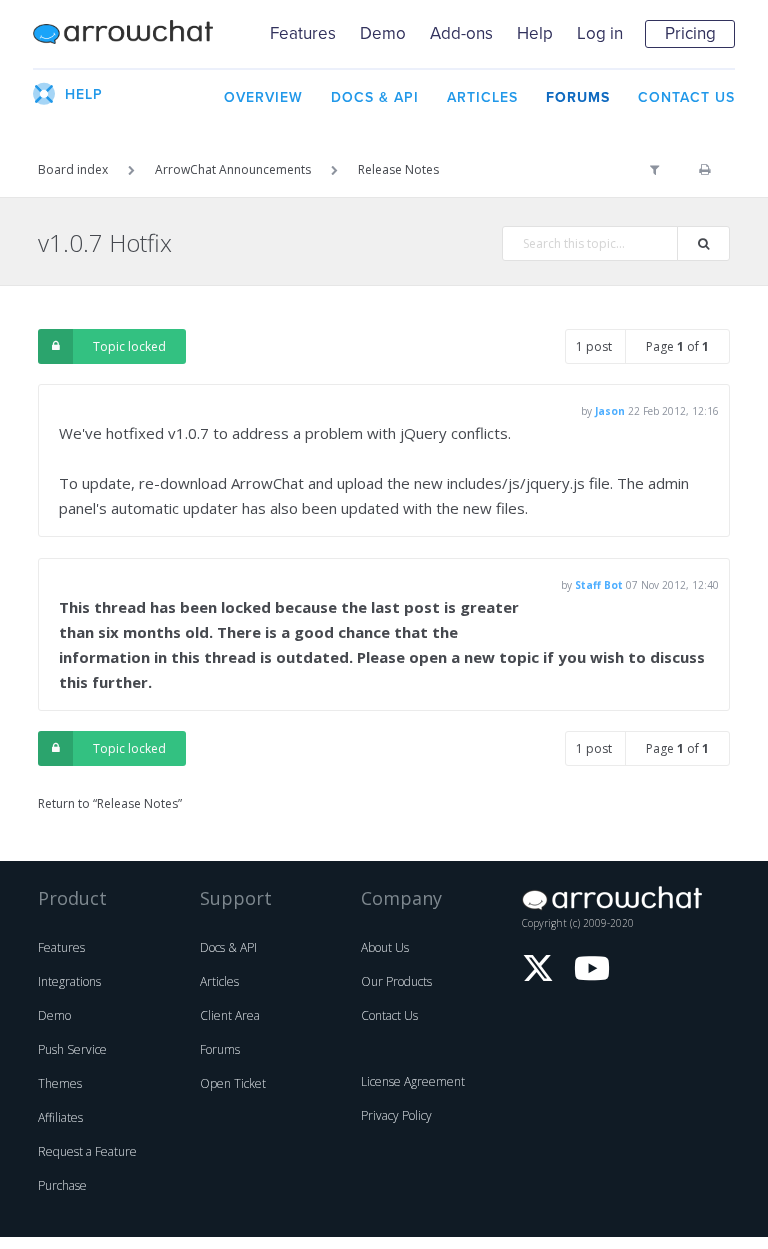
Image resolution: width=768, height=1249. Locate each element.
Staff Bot (599, 585)
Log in (600, 33)
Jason (610, 411)
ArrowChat (123, 34)
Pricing (690, 33)
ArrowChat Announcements (233, 169)
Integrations (69, 981)
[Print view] (704, 170)
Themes (60, 1083)
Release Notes (398, 169)
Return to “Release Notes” (110, 803)
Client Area (230, 1015)
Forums (220, 1049)
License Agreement (413, 1081)
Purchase (62, 1185)
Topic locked (129, 346)
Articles (219, 981)
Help (535, 33)
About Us (385, 947)
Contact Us (389, 1015)
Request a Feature (87, 1151)
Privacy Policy (396, 1115)
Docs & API (228, 947)
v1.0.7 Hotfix (105, 242)
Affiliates (60, 1117)
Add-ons (461, 33)
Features (303, 33)
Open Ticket (233, 1083)
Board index (73, 169)
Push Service (72, 1049)
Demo (383, 33)
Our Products (396, 981)
